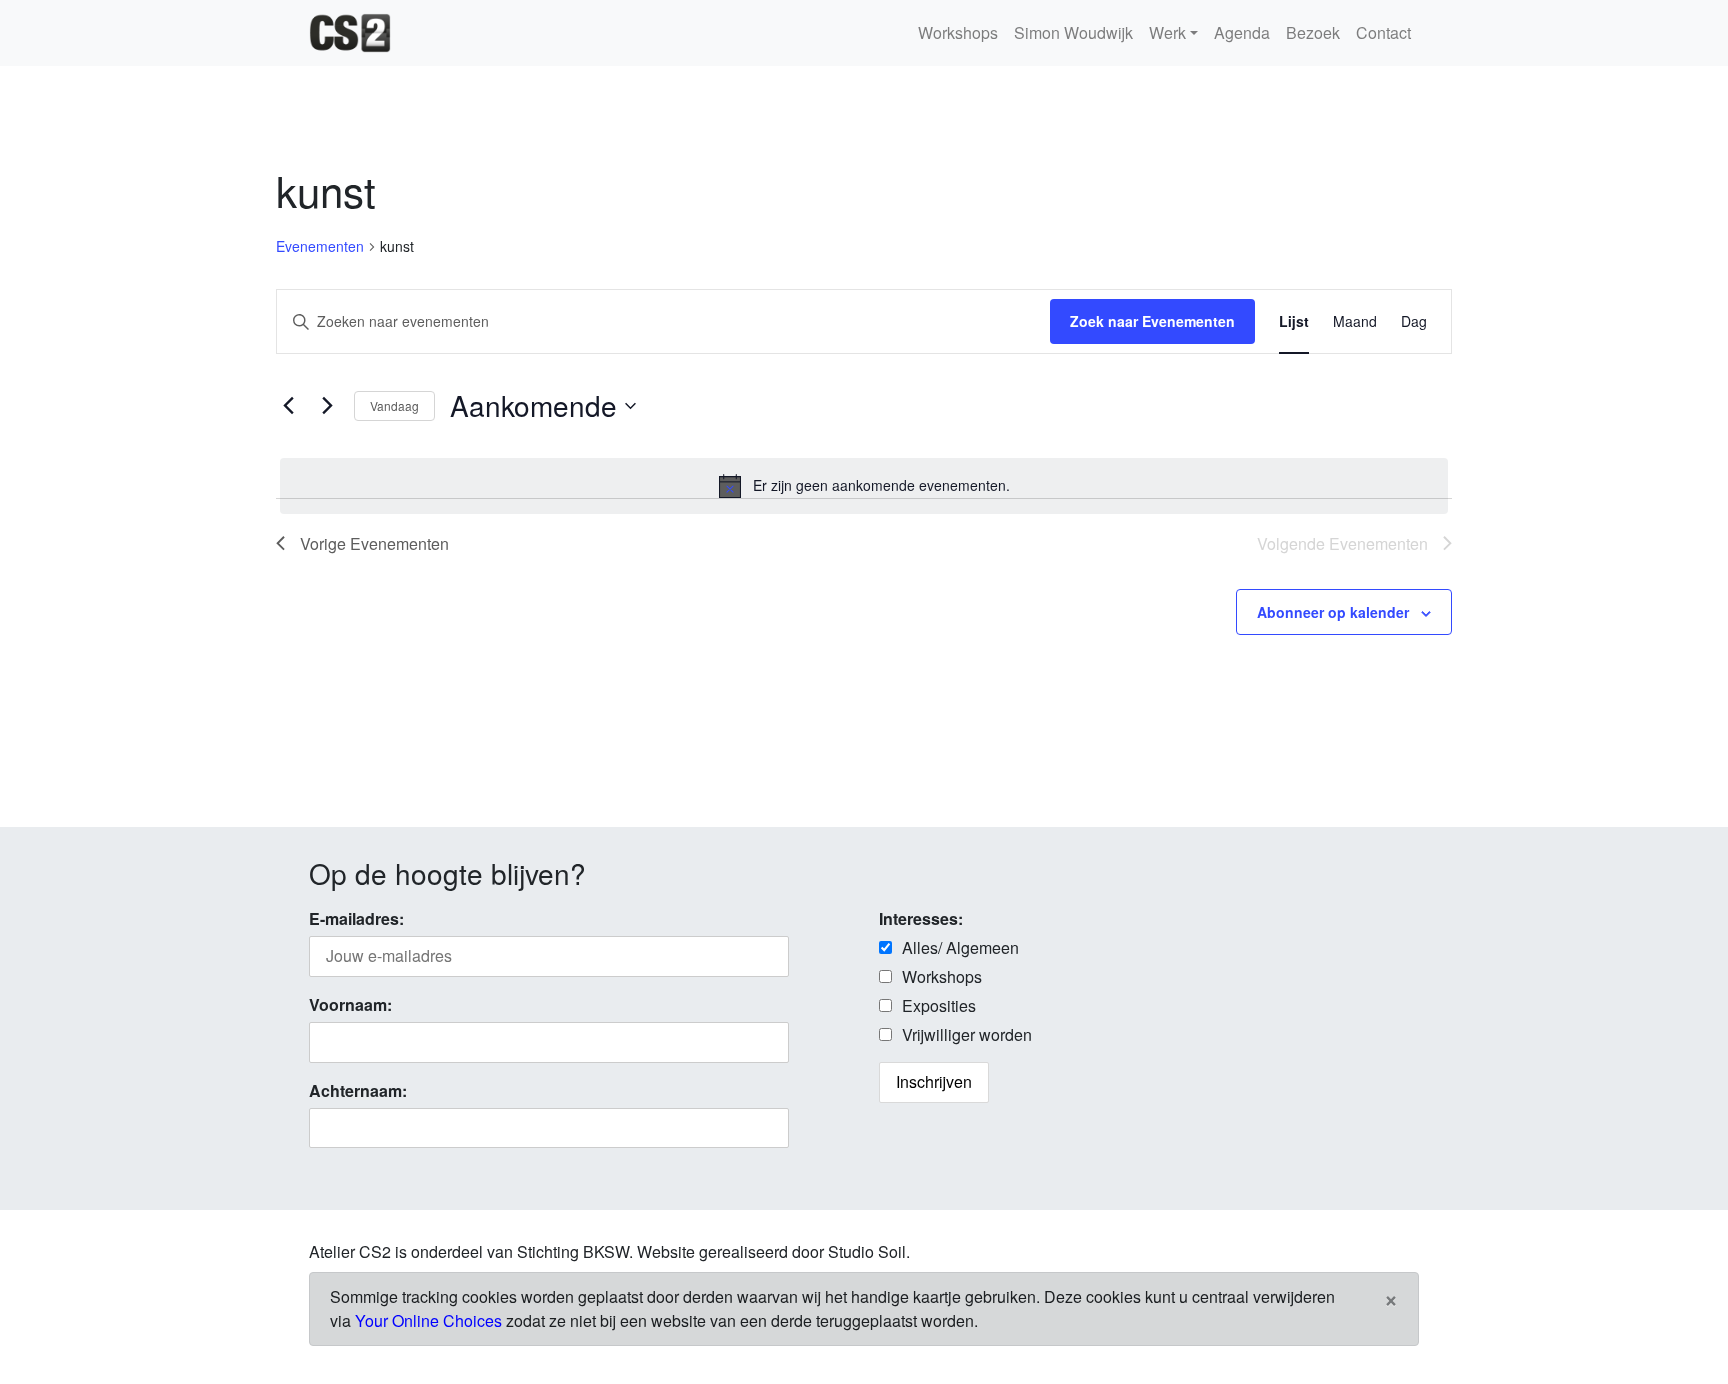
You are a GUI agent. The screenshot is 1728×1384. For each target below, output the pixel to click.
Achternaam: (358, 1090)
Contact (1383, 32)
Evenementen (320, 246)
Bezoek (1313, 32)
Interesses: (921, 918)
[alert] (864, 486)
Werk (1167, 32)
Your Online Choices (428, 1320)
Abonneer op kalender (1333, 612)
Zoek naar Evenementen (1152, 321)
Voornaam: (350, 1004)
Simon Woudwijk (1073, 32)
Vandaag (394, 405)
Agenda (1242, 32)
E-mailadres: (356, 918)
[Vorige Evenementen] (288, 406)
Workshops (958, 32)
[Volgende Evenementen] (327, 406)
